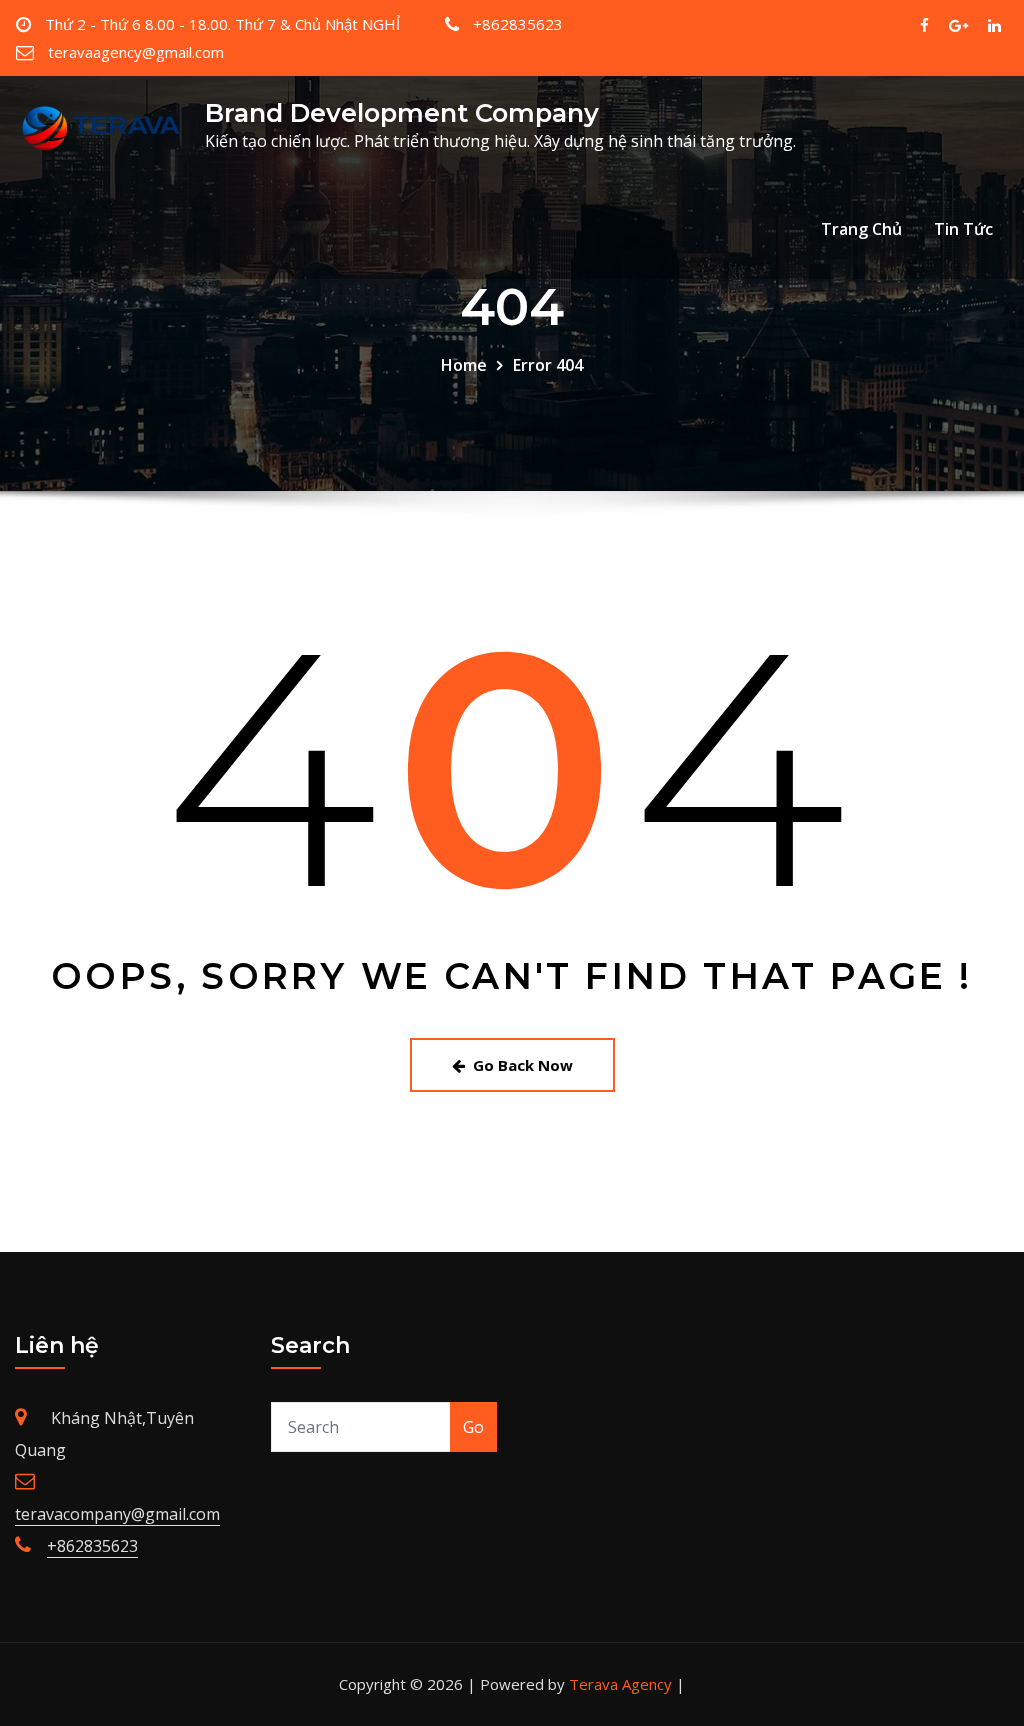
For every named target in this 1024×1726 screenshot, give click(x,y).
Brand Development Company (402, 112)
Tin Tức (963, 229)
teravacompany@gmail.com (117, 1514)
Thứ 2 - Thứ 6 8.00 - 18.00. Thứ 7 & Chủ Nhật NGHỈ (222, 24)
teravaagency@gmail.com (136, 52)
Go (473, 1427)
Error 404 (548, 365)
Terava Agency (620, 1684)
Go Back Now (523, 1065)
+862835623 (518, 24)
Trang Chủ (861, 229)
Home (464, 365)
